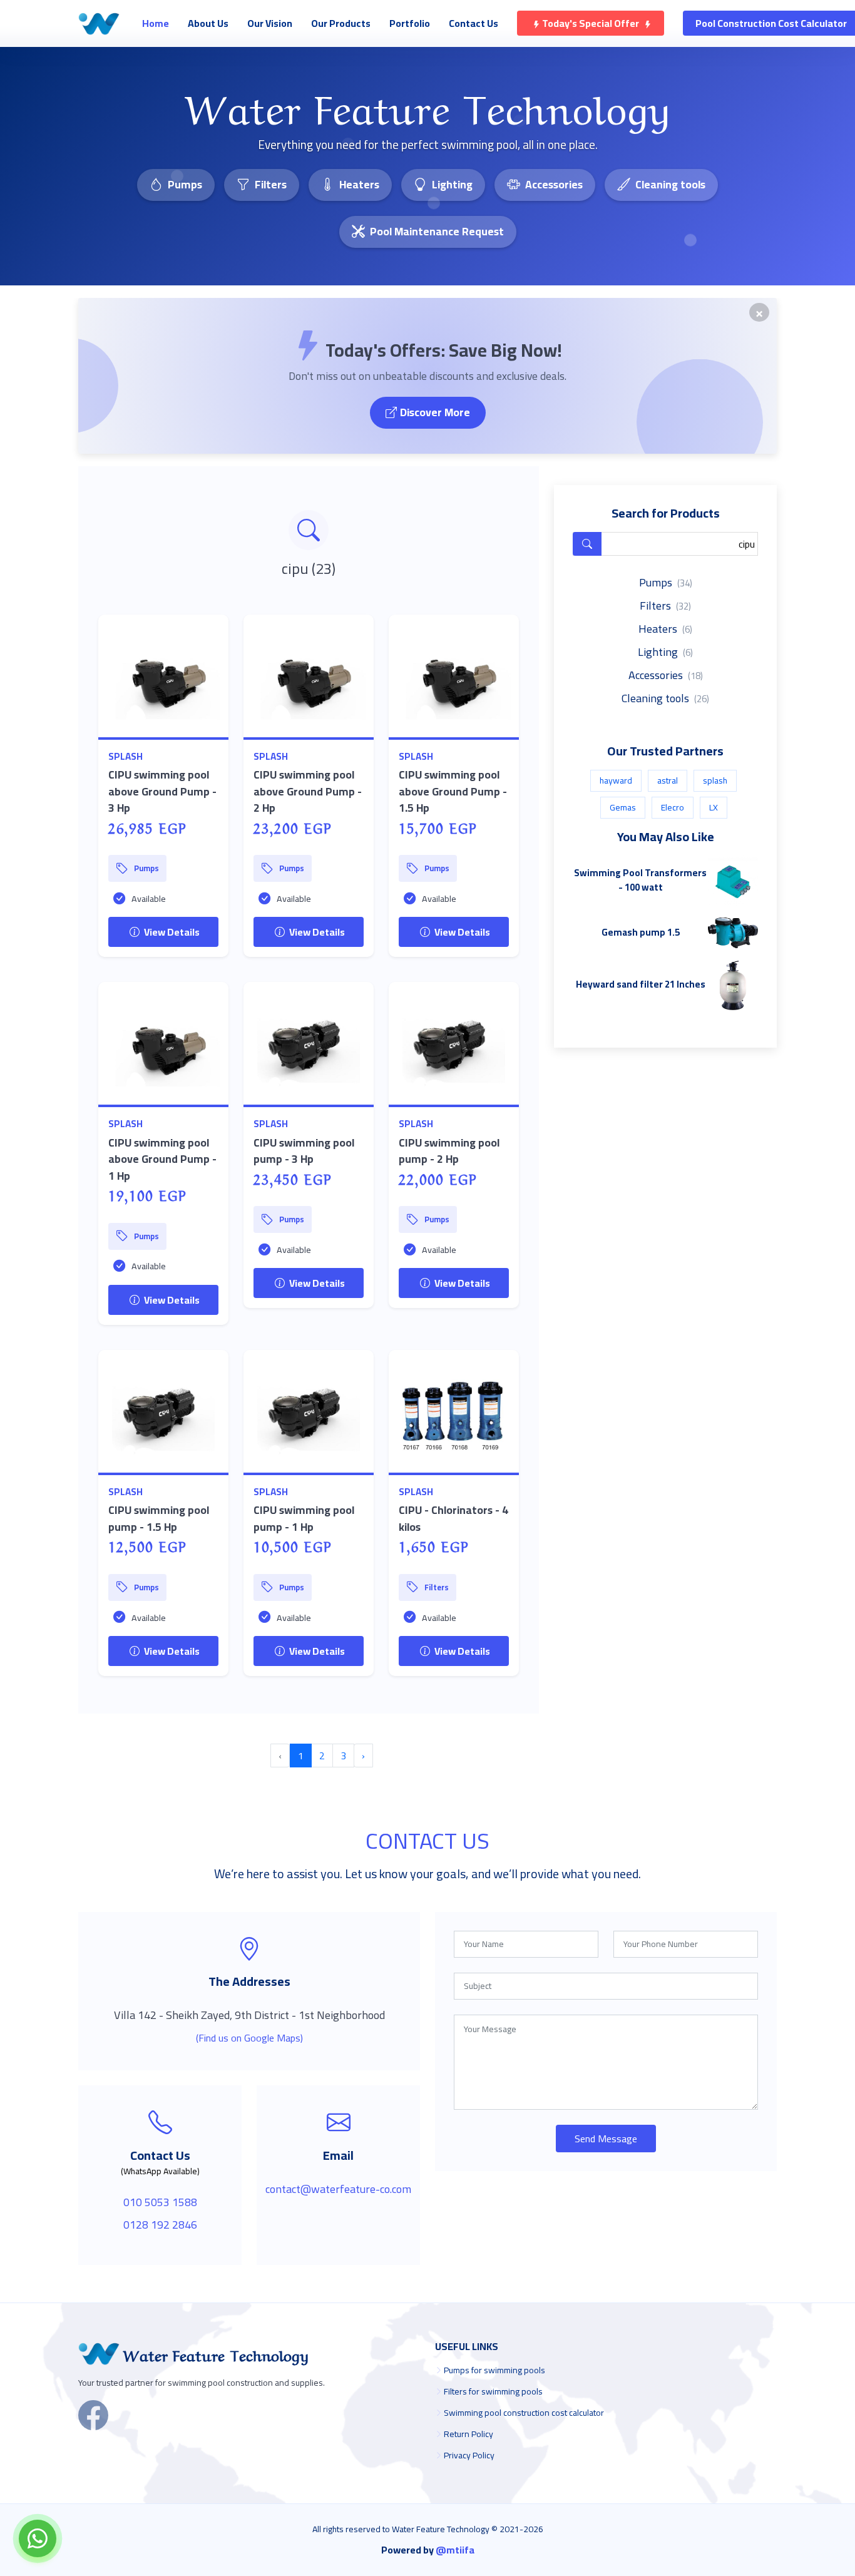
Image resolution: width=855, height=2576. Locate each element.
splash (125, 756)
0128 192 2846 (160, 2225)
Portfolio (410, 23)
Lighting (452, 184)
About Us (208, 23)
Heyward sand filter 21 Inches (641, 984)
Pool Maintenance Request (437, 231)
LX (714, 807)
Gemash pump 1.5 (641, 932)
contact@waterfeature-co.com (338, 2189)
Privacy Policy (469, 2455)
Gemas (623, 807)
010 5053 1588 (160, 2202)
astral (668, 780)
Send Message (606, 2139)
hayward (616, 780)
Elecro (673, 807)
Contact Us (474, 23)
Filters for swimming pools (493, 2391)
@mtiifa (455, 2550)
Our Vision (270, 23)
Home (156, 23)
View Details (171, 932)
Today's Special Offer (591, 23)
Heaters (359, 184)
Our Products (341, 23)
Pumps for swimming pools (494, 2370)
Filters (271, 184)
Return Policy (468, 2434)
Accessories (554, 184)
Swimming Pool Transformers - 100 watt (640, 880)
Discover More (435, 412)
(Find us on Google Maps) (249, 2038)
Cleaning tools (670, 184)
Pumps (185, 184)
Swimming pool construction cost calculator (524, 2413)
